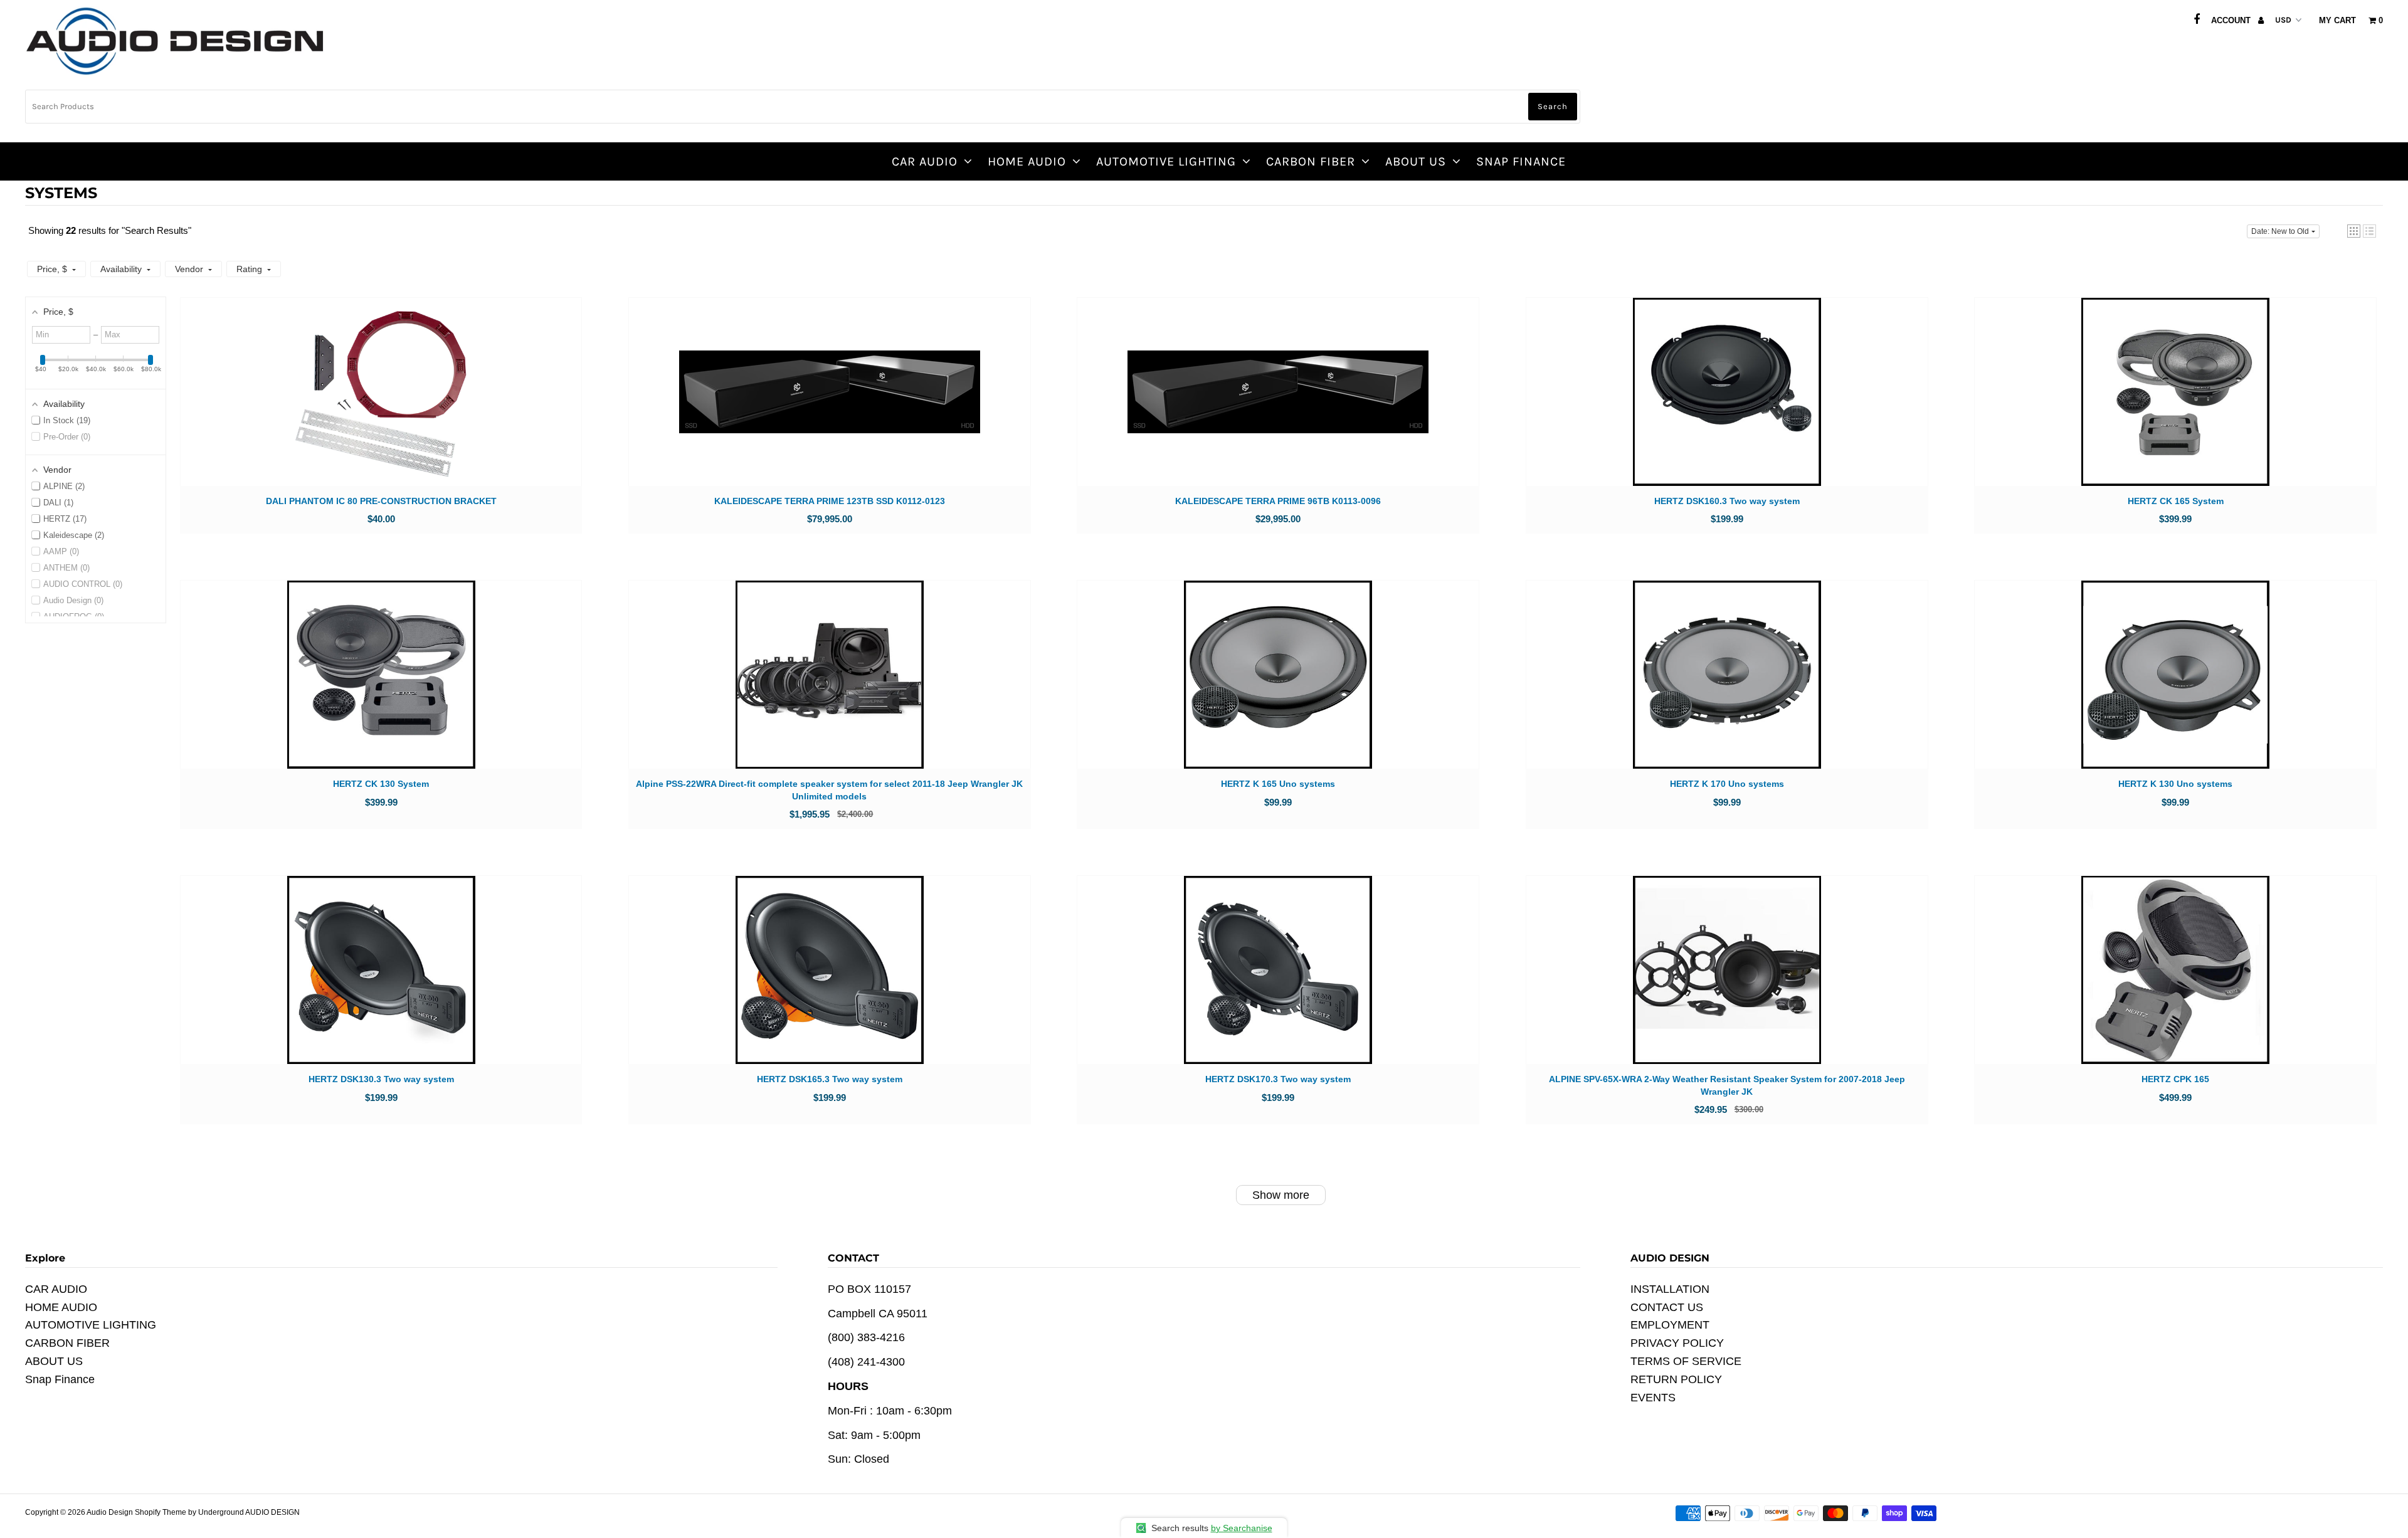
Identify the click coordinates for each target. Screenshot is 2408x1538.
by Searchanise (1242, 1528)
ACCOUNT (2232, 20)
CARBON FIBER (1311, 161)
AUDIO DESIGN (272, 1512)
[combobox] (803, 107)
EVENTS (1653, 1398)
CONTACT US (1667, 1307)
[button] (2354, 231)
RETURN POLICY (1676, 1379)
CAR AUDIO (925, 161)
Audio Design (111, 1512)
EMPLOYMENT (1670, 1325)
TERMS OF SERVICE (1686, 1361)
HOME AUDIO (1027, 161)
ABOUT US (1416, 161)
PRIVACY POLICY (1677, 1343)
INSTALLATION (1670, 1289)
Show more (1281, 1195)
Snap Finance (1521, 161)
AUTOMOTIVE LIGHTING (1166, 161)
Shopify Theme (161, 1512)
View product (381, 404)
